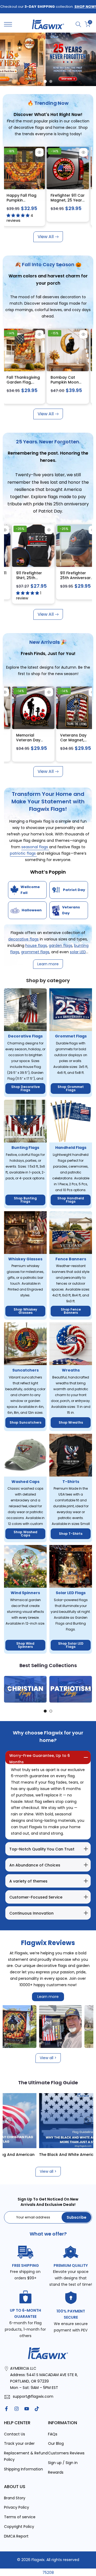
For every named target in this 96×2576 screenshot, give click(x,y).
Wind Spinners (25, 1593)
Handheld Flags (71, 1148)
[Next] (88, 1689)
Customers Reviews (66, 2453)
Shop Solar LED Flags (71, 1645)
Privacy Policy (17, 2507)
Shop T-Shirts (71, 1534)
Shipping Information (23, 2469)
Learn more (48, 1997)
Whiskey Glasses (25, 1259)
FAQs (53, 2434)
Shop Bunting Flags (25, 1200)
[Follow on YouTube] (27, 2409)
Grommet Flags (71, 1036)
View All (46, 237)
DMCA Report (16, 2536)
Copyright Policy (19, 2527)
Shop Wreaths (71, 1422)
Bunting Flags (25, 1148)
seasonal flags (35, 847)
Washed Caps (25, 1482)
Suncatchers (25, 1370)
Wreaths (71, 1370)
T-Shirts (71, 1482)
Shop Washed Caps (25, 1534)
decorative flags (23, 939)
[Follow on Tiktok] (37, 2409)
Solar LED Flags (71, 1593)
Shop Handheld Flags (71, 1200)
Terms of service (20, 2517)
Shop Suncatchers (25, 1422)
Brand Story (15, 2498)
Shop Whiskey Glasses (25, 1311)
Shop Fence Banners (71, 1311)
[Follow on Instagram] (17, 2409)
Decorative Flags (25, 1036)
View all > (48, 2058)
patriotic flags (23, 853)
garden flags (61, 946)
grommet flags (35, 952)
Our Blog (56, 2443)
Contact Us (15, 2434)
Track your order (19, 2443)
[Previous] (8, 1689)
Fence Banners (71, 1259)
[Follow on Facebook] (6, 2409)
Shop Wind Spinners (25, 1645)
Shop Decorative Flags (25, 1088)
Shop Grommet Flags (71, 1088)
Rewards (56, 2472)
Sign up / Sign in (63, 2463)
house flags (36, 946)
